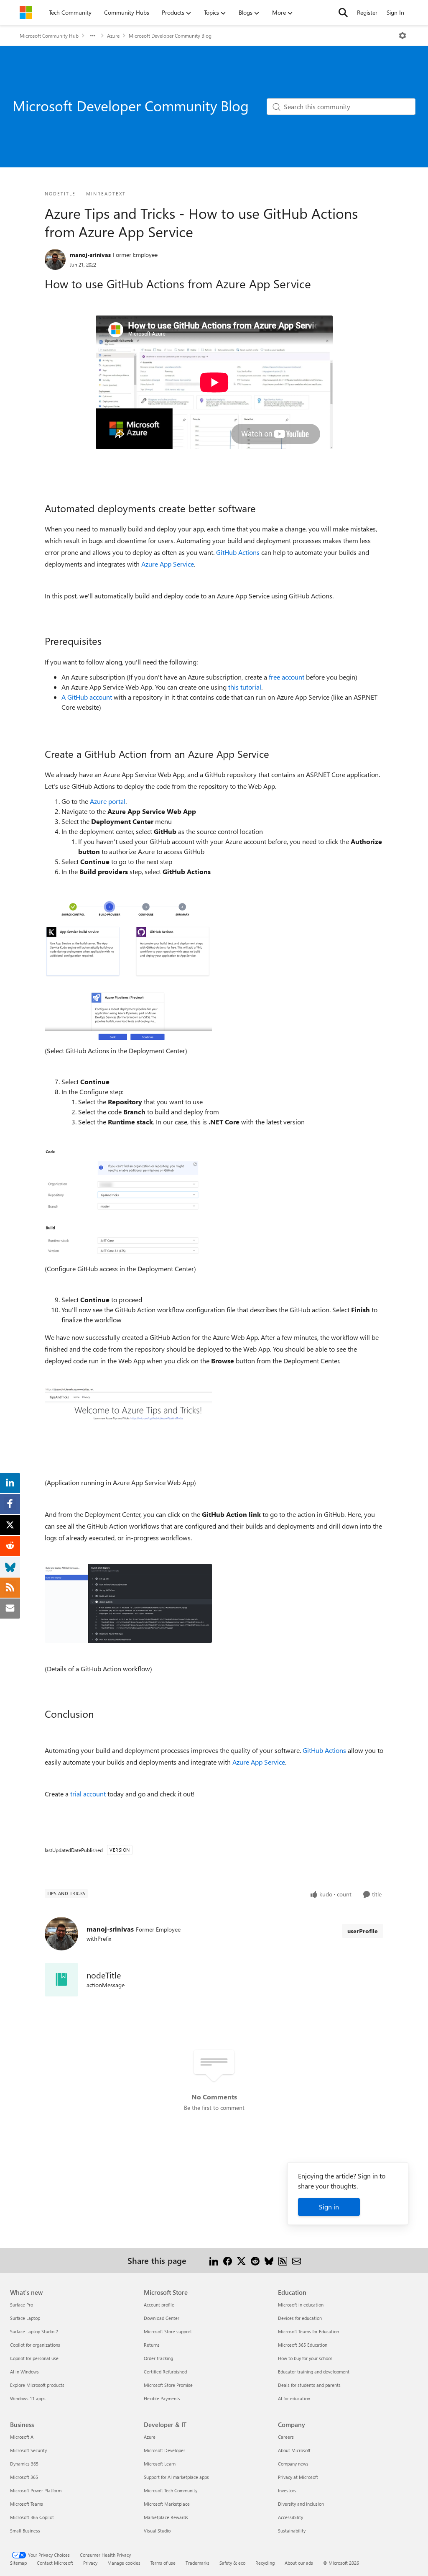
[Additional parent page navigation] (93, 36)
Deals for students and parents (309, 2385)
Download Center (162, 2318)
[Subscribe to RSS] (283, 2260)
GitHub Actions (238, 552)
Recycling (265, 2563)
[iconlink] (61, 1980)
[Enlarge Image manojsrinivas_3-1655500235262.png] (128, 1414)
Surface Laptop (25, 2318)
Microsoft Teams (27, 2504)
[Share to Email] (297, 2260)
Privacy (90, 2563)
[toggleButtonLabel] (403, 36)
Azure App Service (168, 564)
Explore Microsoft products (37, 2385)
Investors (287, 2490)
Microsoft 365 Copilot (32, 2517)
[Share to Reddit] (255, 2260)
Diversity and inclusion (301, 2504)
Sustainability (292, 2531)
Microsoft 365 (24, 2477)
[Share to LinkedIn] (214, 2260)
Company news (293, 2464)
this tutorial (245, 687)
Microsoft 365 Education (303, 2345)
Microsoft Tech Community (171, 2490)
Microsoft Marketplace (167, 2504)
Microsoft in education (301, 2305)
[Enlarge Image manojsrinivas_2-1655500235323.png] (128, 1204)
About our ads (299, 2563)
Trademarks (197, 2563)
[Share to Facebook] (228, 2260)
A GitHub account (87, 697)
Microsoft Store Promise (168, 2385)
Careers (286, 2437)
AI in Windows (24, 2372)
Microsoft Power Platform (36, 2490)
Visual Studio (157, 2531)
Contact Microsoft (55, 2563)
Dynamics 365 (24, 2464)
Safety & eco (232, 2563)
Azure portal (108, 801)
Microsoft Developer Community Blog (170, 36)
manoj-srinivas (90, 255)
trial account (88, 1794)
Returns (152, 2345)
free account (287, 677)
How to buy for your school (305, 2358)
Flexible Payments (162, 2398)
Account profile (159, 2305)
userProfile (363, 1931)
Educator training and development (314, 2372)
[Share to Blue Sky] (269, 2260)
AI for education (294, 2398)
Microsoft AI (22, 2437)
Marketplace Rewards (166, 2517)
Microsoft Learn (160, 2464)
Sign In (395, 12)
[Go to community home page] (26, 13)
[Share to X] (241, 2260)
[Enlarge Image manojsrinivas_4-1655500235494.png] (128, 1603)
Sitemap (18, 2563)
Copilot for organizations (35, 2345)
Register (367, 12)
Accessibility (290, 2517)
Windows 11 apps (28, 2398)
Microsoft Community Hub (49, 36)
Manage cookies (124, 2563)
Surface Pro (22, 2305)
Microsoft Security (28, 2450)
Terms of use (163, 2563)
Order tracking (158, 2358)
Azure (113, 36)
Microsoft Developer (164, 2450)
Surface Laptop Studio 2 (34, 2331)
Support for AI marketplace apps (176, 2477)
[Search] (343, 13)
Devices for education (300, 2318)
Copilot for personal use (34, 2358)
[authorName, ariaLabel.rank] (55, 259)
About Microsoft (294, 2450)
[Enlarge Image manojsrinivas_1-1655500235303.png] (128, 970)
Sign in (329, 2207)
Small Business (25, 2531)
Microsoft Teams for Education (308, 2331)
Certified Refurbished (165, 2372)
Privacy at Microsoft (298, 2477)
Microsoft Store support (168, 2331)
